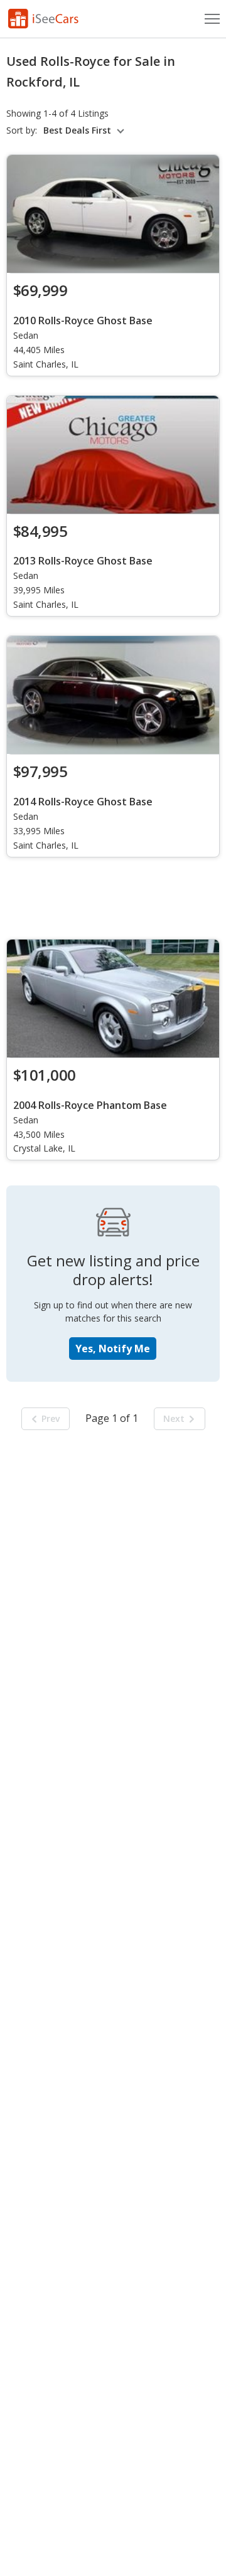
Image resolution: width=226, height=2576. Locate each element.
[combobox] (86, 130)
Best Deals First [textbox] (77, 130)
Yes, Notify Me (113, 1349)
